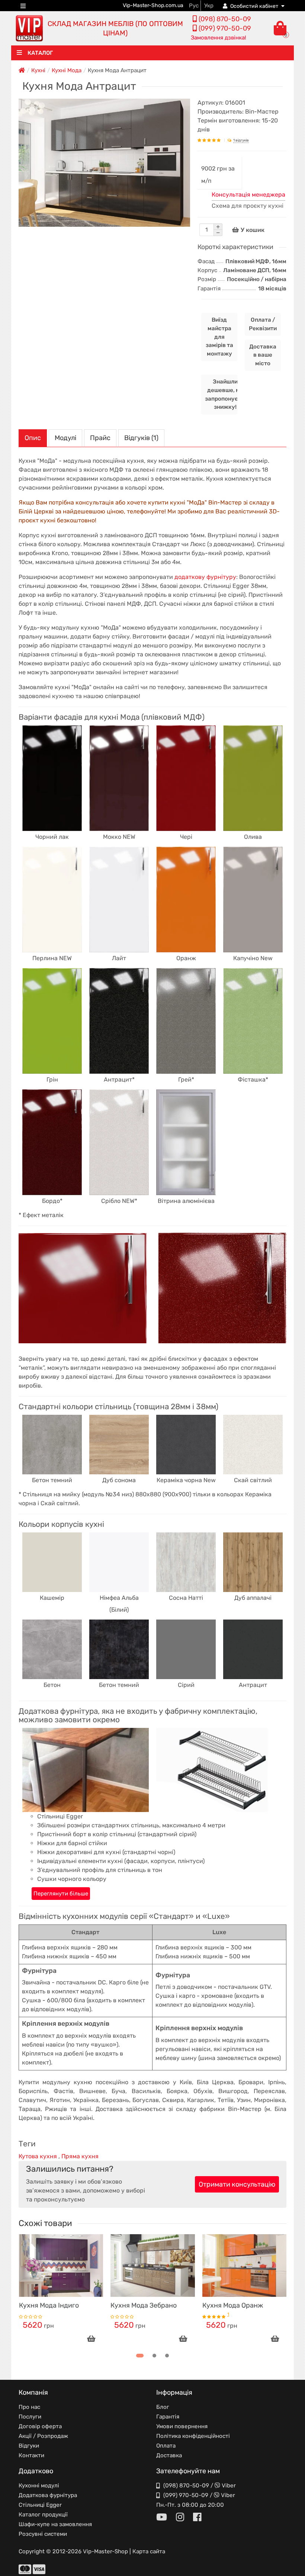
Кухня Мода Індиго (49, 2305)
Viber (229, 2486)
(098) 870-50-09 (186, 2486)
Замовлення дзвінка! (219, 38)
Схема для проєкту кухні (248, 206)
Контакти (31, 2455)
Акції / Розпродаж (43, 2436)
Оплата (166, 2446)
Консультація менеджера (248, 195)
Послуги (30, 2417)
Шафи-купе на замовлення (55, 2524)
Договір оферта (40, 2426)
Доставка (169, 2455)
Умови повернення (182, 2426)
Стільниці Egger (40, 2505)
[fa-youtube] (162, 2518)
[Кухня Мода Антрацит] (104, 163)
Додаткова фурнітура (48, 2495)
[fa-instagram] (180, 2518)
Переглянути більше (61, 1894)
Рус (194, 6)
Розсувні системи (43, 2534)
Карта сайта (149, 2551)
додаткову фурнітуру (205, 577)
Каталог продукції (43, 2515)
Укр (209, 6)
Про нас (29, 2407)
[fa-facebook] (197, 2518)
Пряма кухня (80, 2156)
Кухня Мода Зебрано (144, 2305)
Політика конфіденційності (193, 2436)
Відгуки (29, 2446)
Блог (163, 2407)
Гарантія (168, 2417)
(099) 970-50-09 (186, 2495)
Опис (33, 438)
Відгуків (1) (141, 438)
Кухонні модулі (39, 2486)
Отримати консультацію (237, 2184)
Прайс (100, 438)
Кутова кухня (38, 2156)
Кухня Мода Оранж (233, 2305)
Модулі (65, 438)
